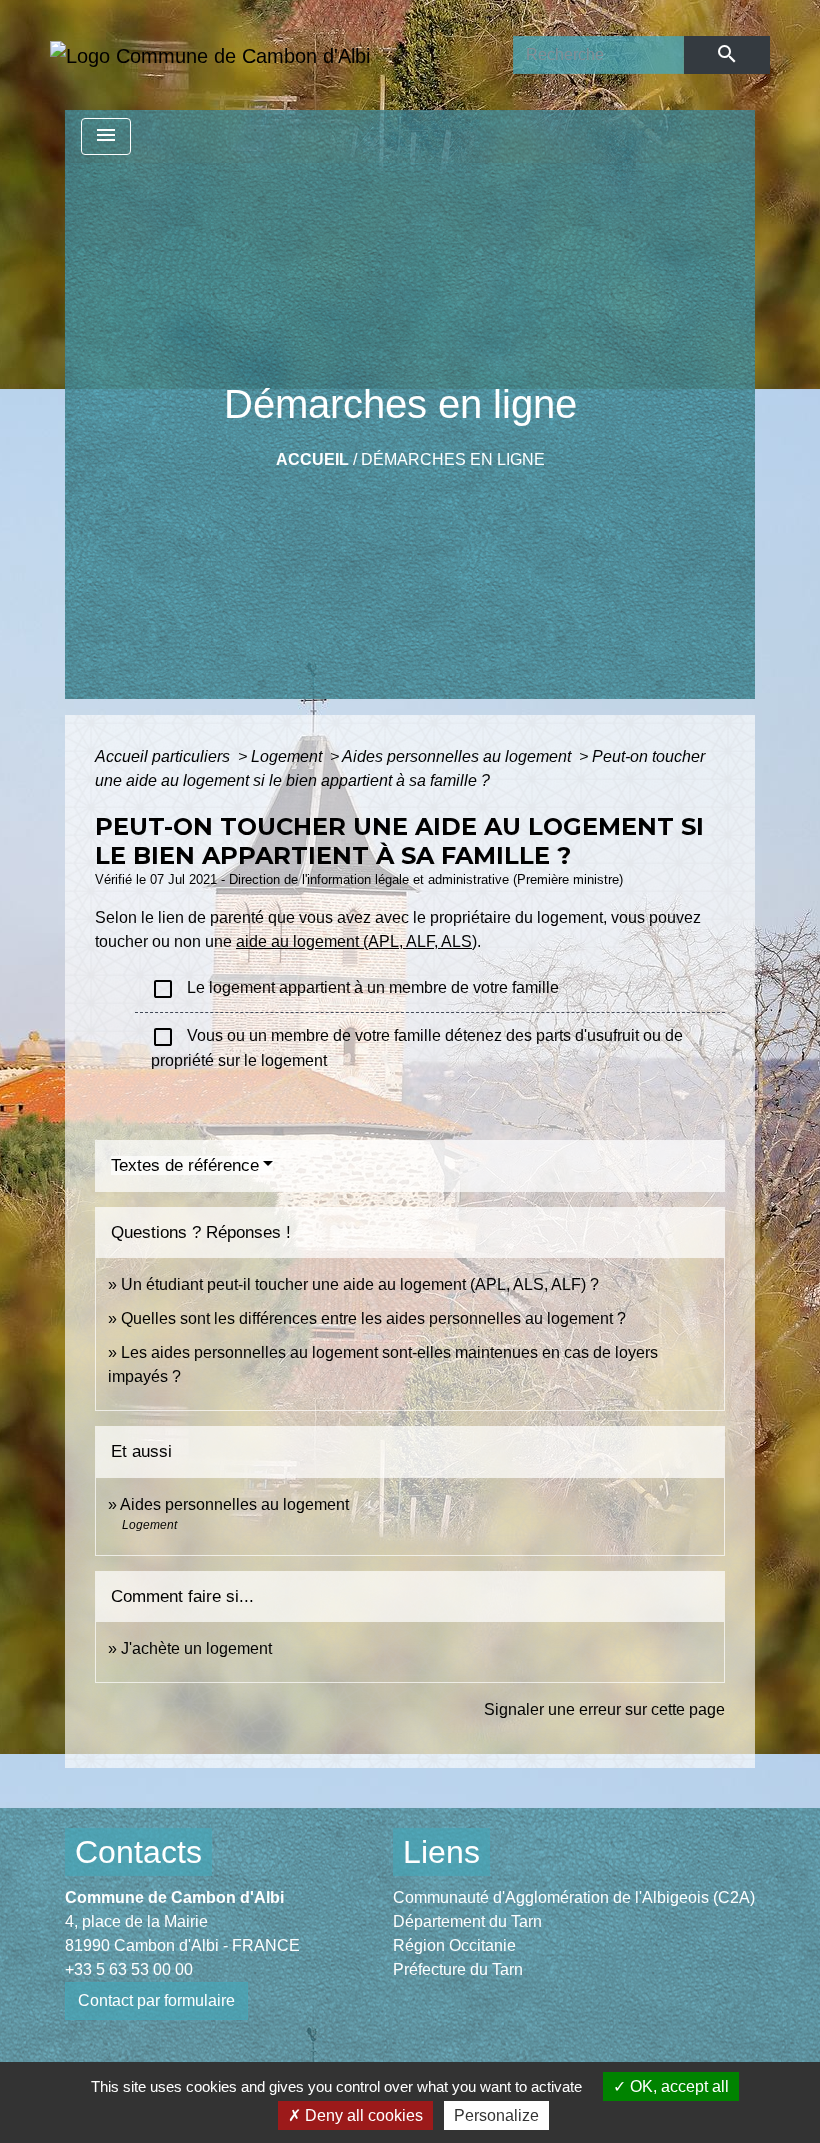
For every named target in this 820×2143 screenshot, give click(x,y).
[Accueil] (210, 55)
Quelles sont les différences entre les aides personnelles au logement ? (373, 1318)
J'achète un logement (196, 1648)
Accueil (312, 459)
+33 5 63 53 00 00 (129, 1969)
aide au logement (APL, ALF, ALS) (356, 941)
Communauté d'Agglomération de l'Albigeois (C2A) (574, 1897)
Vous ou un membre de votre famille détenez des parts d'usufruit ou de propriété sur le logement (417, 1047)
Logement (288, 756)
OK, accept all (677, 2086)
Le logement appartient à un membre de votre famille (355, 989)
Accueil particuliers (164, 756)
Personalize (496, 2115)
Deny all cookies (362, 2115)
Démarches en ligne (453, 459)
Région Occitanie (454, 1945)
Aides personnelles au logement (458, 756)
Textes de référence (185, 1165)
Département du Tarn (467, 1921)
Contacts (138, 1852)
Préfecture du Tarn (458, 1969)
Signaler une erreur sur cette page (604, 1709)
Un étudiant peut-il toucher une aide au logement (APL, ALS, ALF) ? (360, 1284)
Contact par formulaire (156, 2000)
